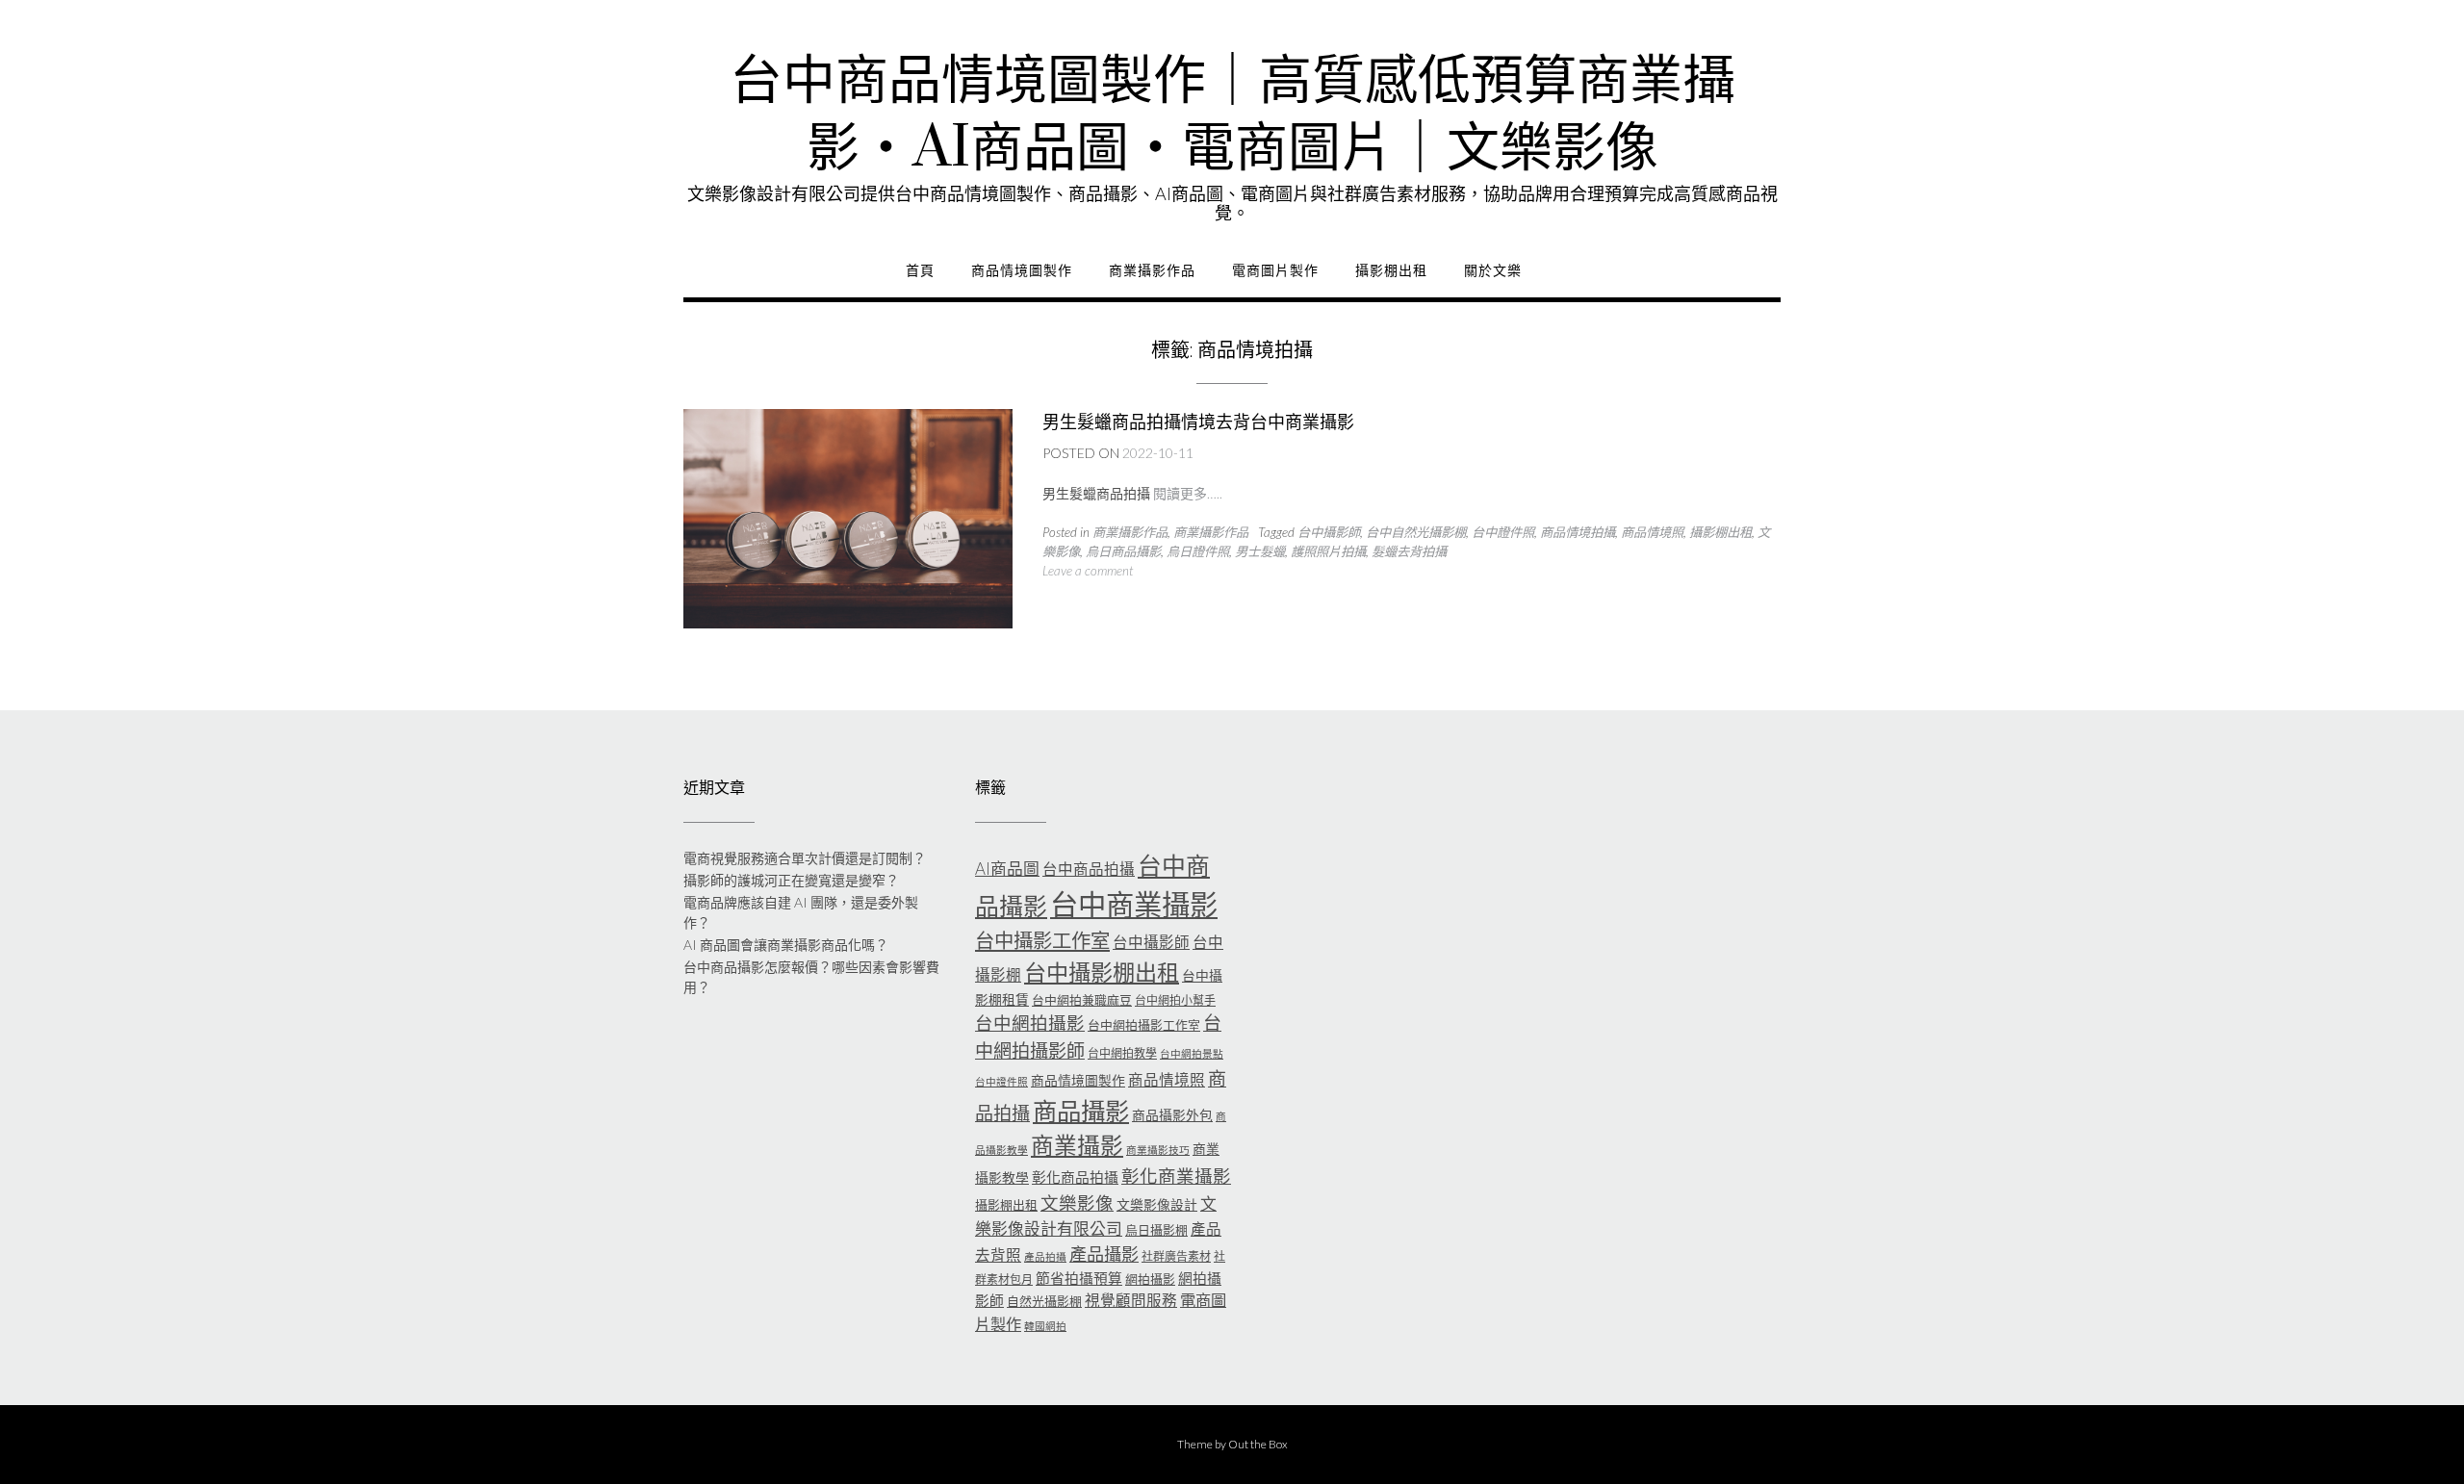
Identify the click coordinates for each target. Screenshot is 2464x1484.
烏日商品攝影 (1123, 551)
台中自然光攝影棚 (1416, 532)
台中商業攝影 (1134, 904)
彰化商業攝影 (1176, 1176)
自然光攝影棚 (1044, 1301)
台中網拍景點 (1192, 1053)
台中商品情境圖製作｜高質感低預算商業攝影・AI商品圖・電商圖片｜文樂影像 (1232, 115)
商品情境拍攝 (1578, 532)
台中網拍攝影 (1030, 1023)
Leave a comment (1088, 571)
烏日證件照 (1198, 551)
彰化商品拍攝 (1075, 1177)
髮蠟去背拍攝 (1409, 551)
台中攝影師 (1329, 532)
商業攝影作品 (1152, 270)
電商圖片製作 (1275, 270)
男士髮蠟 (1260, 551)
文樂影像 (1077, 1203)
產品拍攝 (1045, 1256)
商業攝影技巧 (1158, 1150)
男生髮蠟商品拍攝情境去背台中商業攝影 (1198, 422)
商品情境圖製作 (1022, 270)
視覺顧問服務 (1131, 1300)
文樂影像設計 (1157, 1204)
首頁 (920, 270)
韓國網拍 (1045, 1326)
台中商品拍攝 (1089, 869)
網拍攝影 (1150, 1279)
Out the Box (1258, 1444)
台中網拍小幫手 (1175, 1000)
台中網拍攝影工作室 (1144, 1025)
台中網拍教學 (1122, 1053)
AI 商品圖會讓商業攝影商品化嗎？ (786, 945)
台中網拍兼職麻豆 (1082, 1000)
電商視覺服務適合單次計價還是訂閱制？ (805, 858)
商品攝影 (1081, 1111)
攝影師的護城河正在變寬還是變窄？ (791, 880)
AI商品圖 (1007, 869)
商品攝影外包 (1172, 1115)
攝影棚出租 (1391, 270)
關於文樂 (1493, 270)
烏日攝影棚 (1156, 1230)
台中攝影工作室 (1042, 940)
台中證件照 (1503, 532)
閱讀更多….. (1188, 493)
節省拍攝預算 (1079, 1278)
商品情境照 (1652, 532)
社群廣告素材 (1176, 1256)
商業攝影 (1077, 1145)
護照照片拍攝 (1328, 551)
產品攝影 (1104, 1254)
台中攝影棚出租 (1102, 972)
